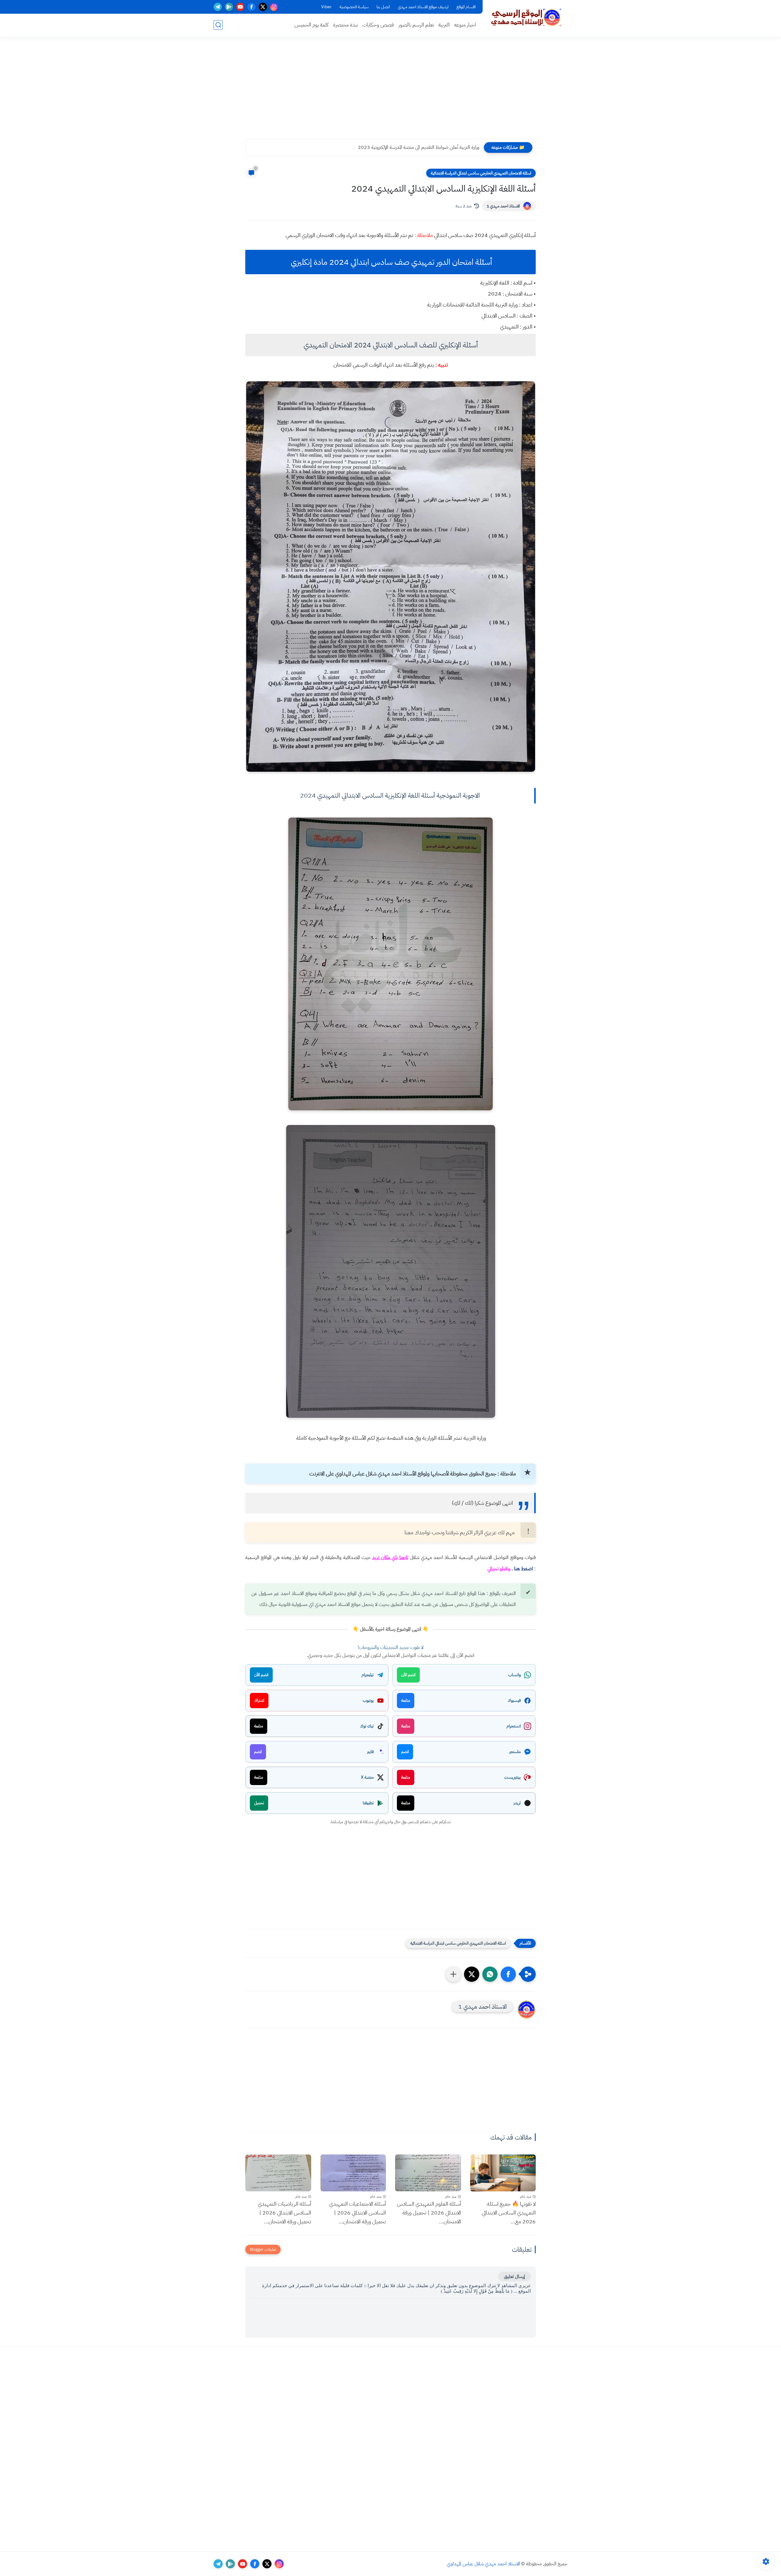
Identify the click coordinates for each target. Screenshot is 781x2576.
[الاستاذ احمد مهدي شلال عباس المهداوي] (526, 18)
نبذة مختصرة (346, 25)
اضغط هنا (524, 1569)
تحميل (259, 1803)
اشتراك (259, 1700)
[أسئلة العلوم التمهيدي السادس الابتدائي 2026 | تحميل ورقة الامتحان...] (428, 2173)
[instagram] (274, 7)
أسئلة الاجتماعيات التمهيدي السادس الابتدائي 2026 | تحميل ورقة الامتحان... (358, 2213)
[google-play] (229, 7)
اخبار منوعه (465, 25)
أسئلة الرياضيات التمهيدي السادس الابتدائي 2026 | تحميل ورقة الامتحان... (284, 2213)
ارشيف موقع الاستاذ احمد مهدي (423, 7)
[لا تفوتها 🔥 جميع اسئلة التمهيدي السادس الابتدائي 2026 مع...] (503, 2173)
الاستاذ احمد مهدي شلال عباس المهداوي (484, 2564)
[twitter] (263, 7)
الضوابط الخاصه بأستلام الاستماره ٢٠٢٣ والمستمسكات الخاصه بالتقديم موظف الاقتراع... (400, 147)
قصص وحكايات (378, 25)
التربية (444, 25)
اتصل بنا (383, 7)
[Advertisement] (390, 92)
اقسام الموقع (466, 7)
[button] (508, 1974)
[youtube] (240, 7)
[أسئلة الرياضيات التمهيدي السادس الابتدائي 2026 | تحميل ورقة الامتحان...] (278, 2173)
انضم (405, 1752)
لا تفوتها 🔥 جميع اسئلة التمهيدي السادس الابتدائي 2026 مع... (509, 2213)
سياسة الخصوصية (354, 7)
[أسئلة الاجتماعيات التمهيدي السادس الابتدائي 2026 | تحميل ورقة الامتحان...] (353, 2173)
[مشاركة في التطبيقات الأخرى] (453, 1974)
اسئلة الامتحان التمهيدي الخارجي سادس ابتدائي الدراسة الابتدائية (481, 173)
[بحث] (218, 25)
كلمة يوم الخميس (311, 25)
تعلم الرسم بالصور (416, 25)
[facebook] (252, 7)
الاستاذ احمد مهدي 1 (503, 206)
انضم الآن (408, 1675)
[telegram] (218, 7)
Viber (326, 7)
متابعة (406, 1700)
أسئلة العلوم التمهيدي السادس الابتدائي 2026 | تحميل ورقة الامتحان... (429, 2213)
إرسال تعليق (514, 2276)
